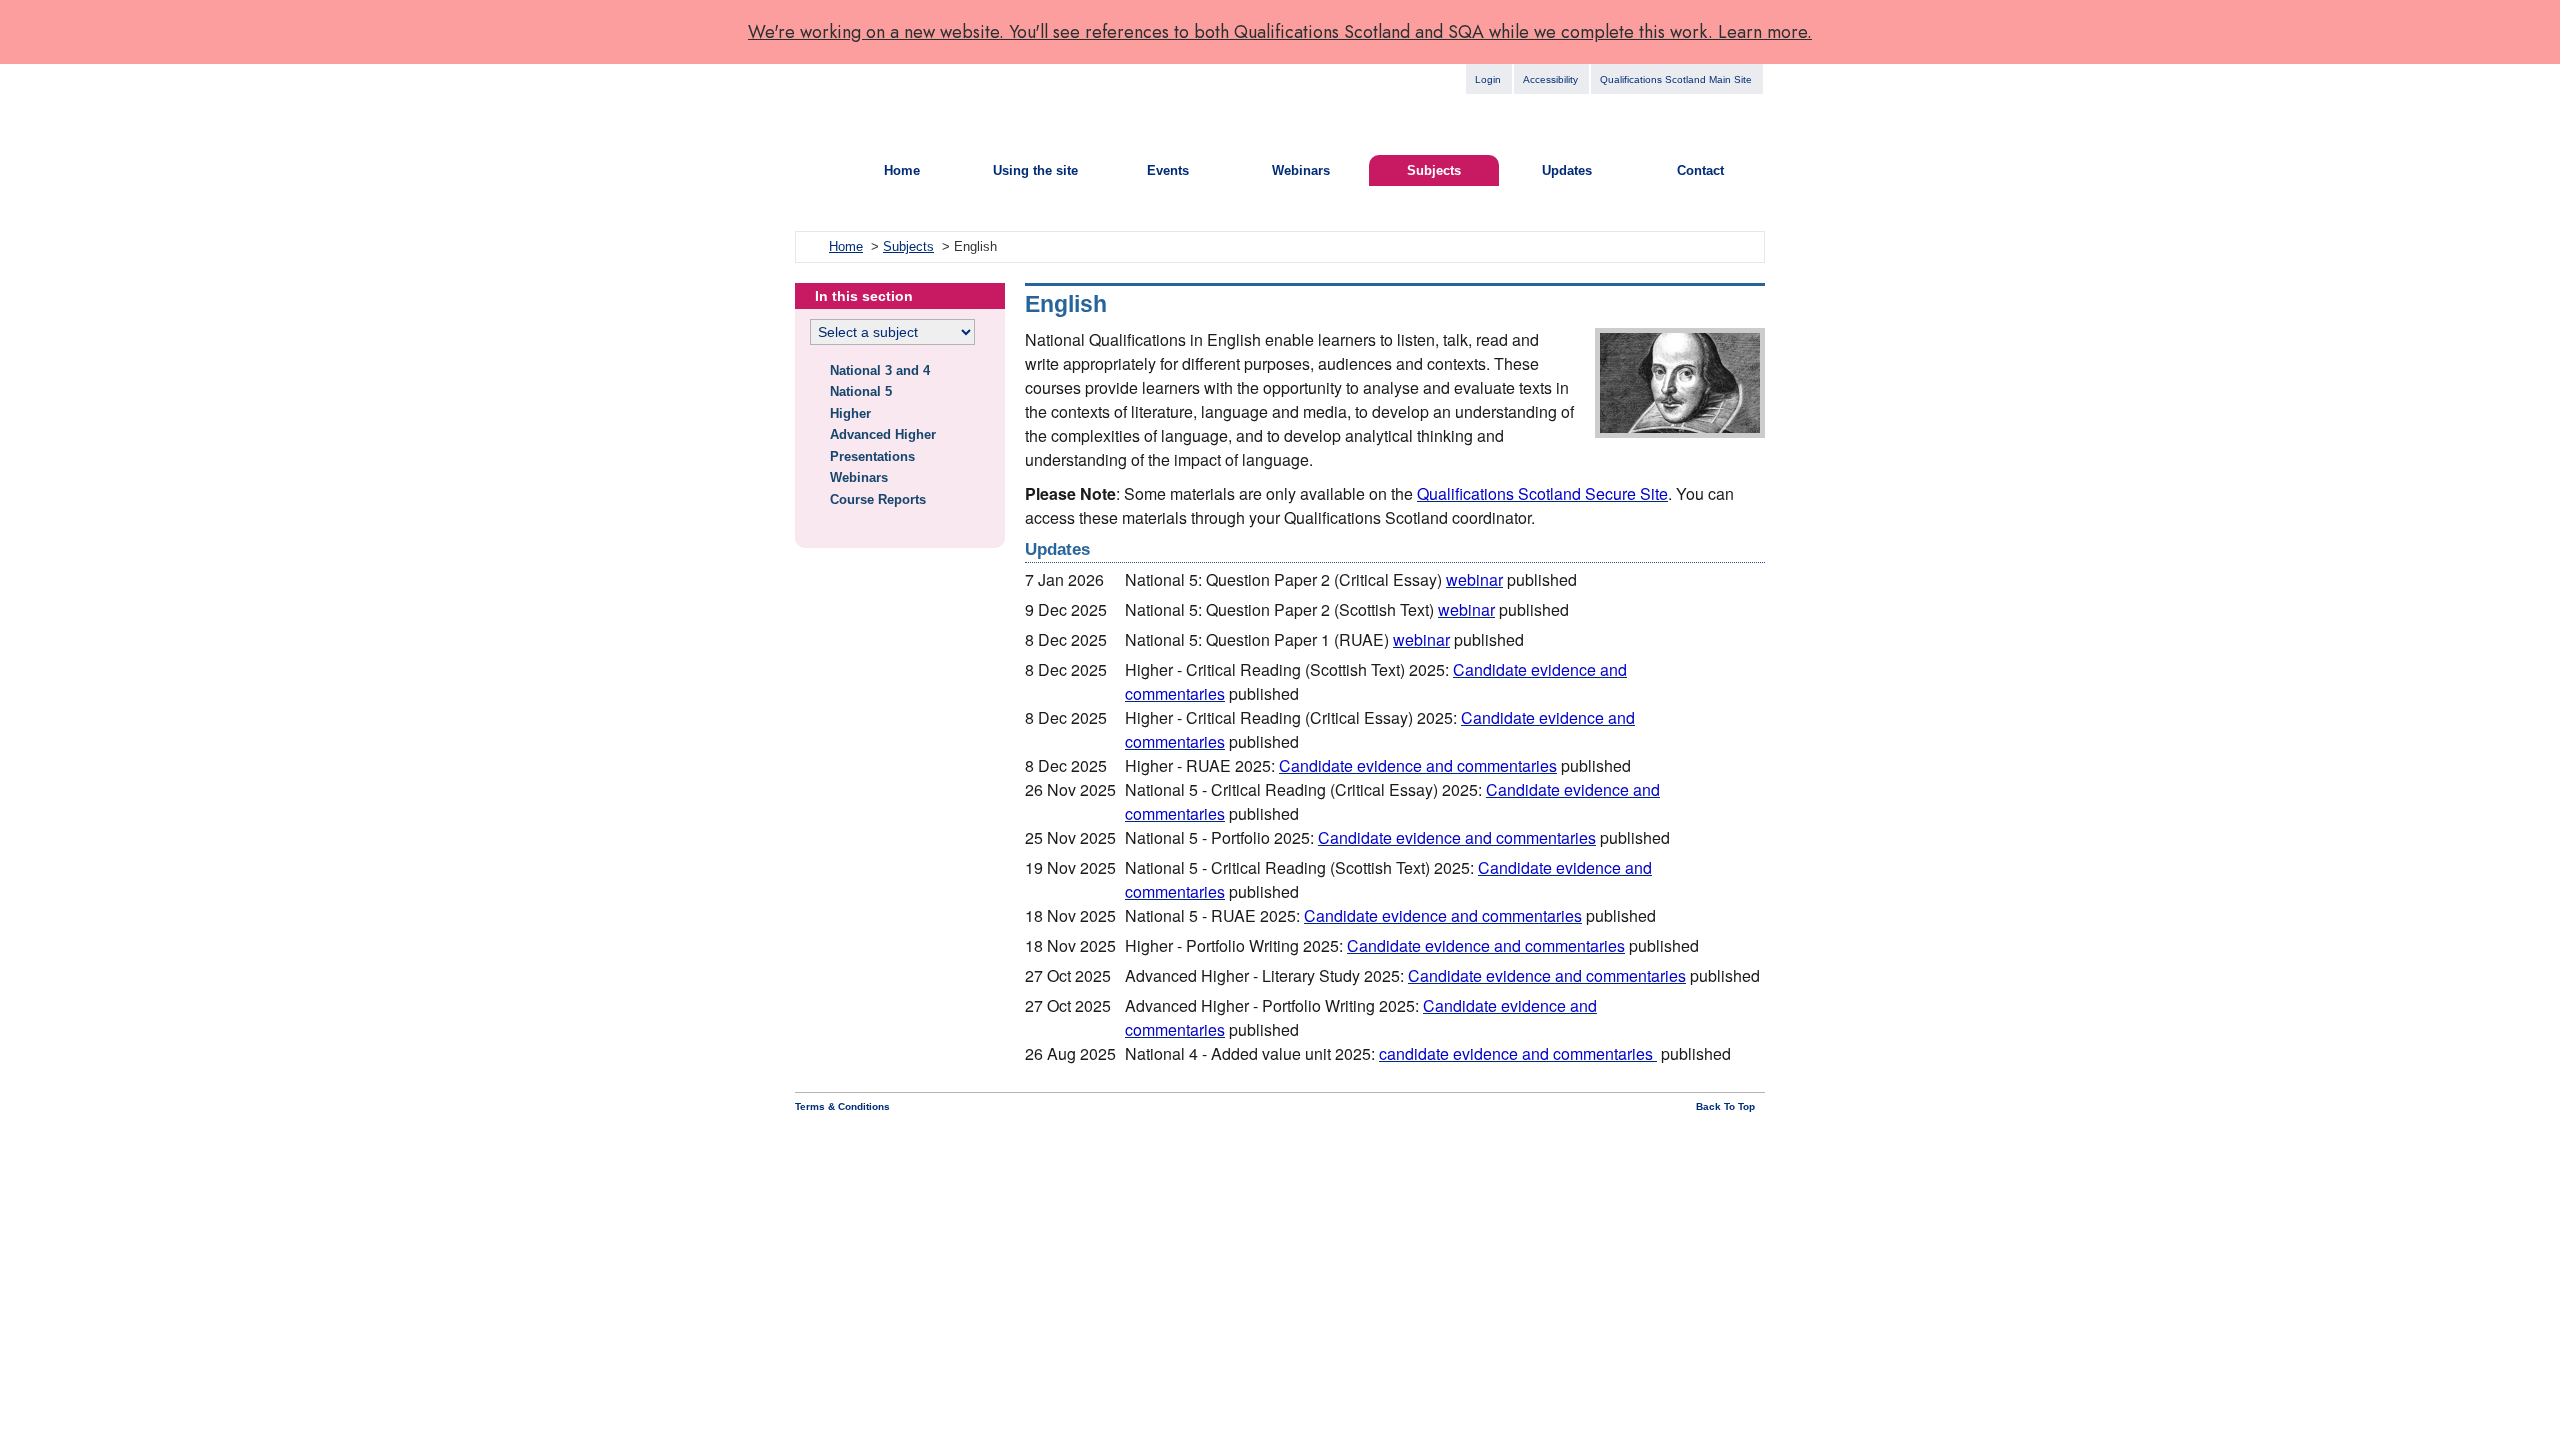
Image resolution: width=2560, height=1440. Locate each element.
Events (1168, 170)
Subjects (1434, 170)
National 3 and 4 (880, 370)
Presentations (872, 456)
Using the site (1035, 170)
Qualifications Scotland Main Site (1676, 79)
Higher (850, 413)
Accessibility (1550, 79)
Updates (1567, 170)
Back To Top (1725, 1106)
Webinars (1301, 170)
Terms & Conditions (842, 1106)
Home (902, 170)
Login (1488, 79)
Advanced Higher (883, 434)
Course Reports (878, 499)
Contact (1700, 170)
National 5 (861, 391)
